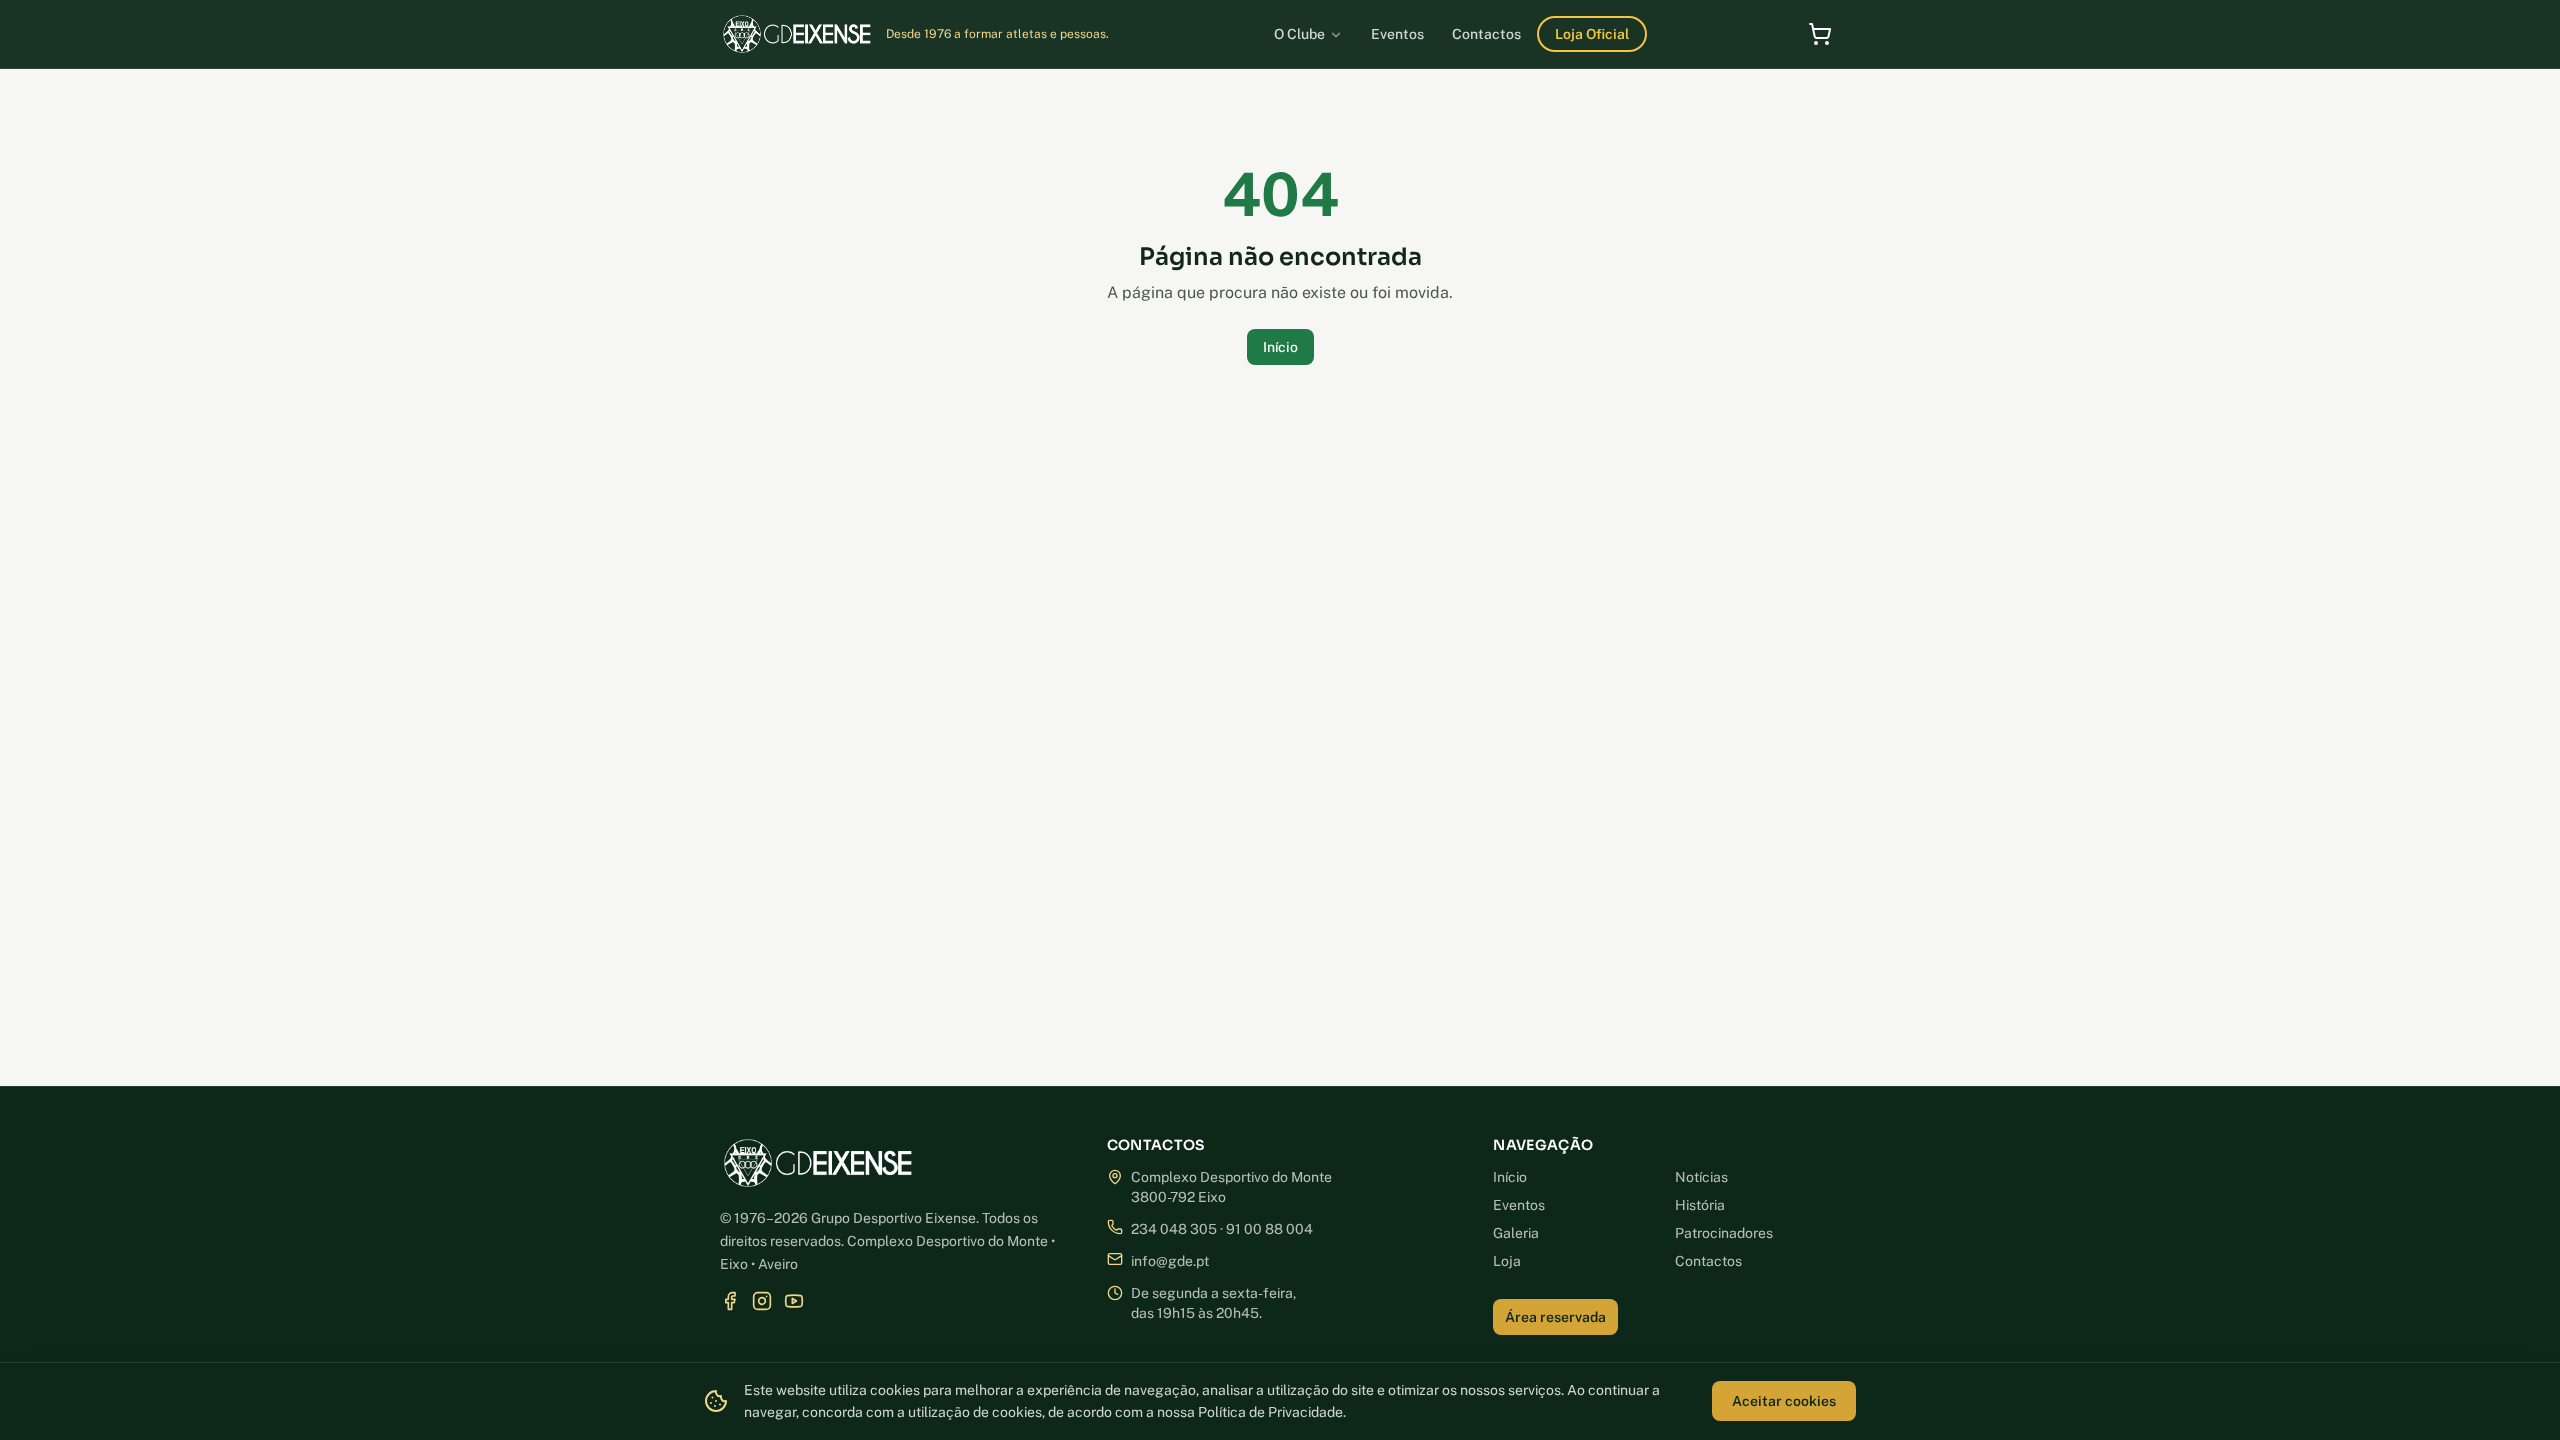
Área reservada (1555, 1317)
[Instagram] (762, 1301)
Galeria (1516, 1233)
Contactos (1708, 1261)
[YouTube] (794, 1301)
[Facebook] (730, 1301)
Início (1280, 347)
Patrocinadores (1724, 1233)
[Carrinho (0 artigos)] (1820, 34)
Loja (1507, 1261)
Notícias (1701, 1177)
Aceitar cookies (1784, 1401)
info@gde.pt (1170, 1261)
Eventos (1519, 1205)
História (1700, 1205)
